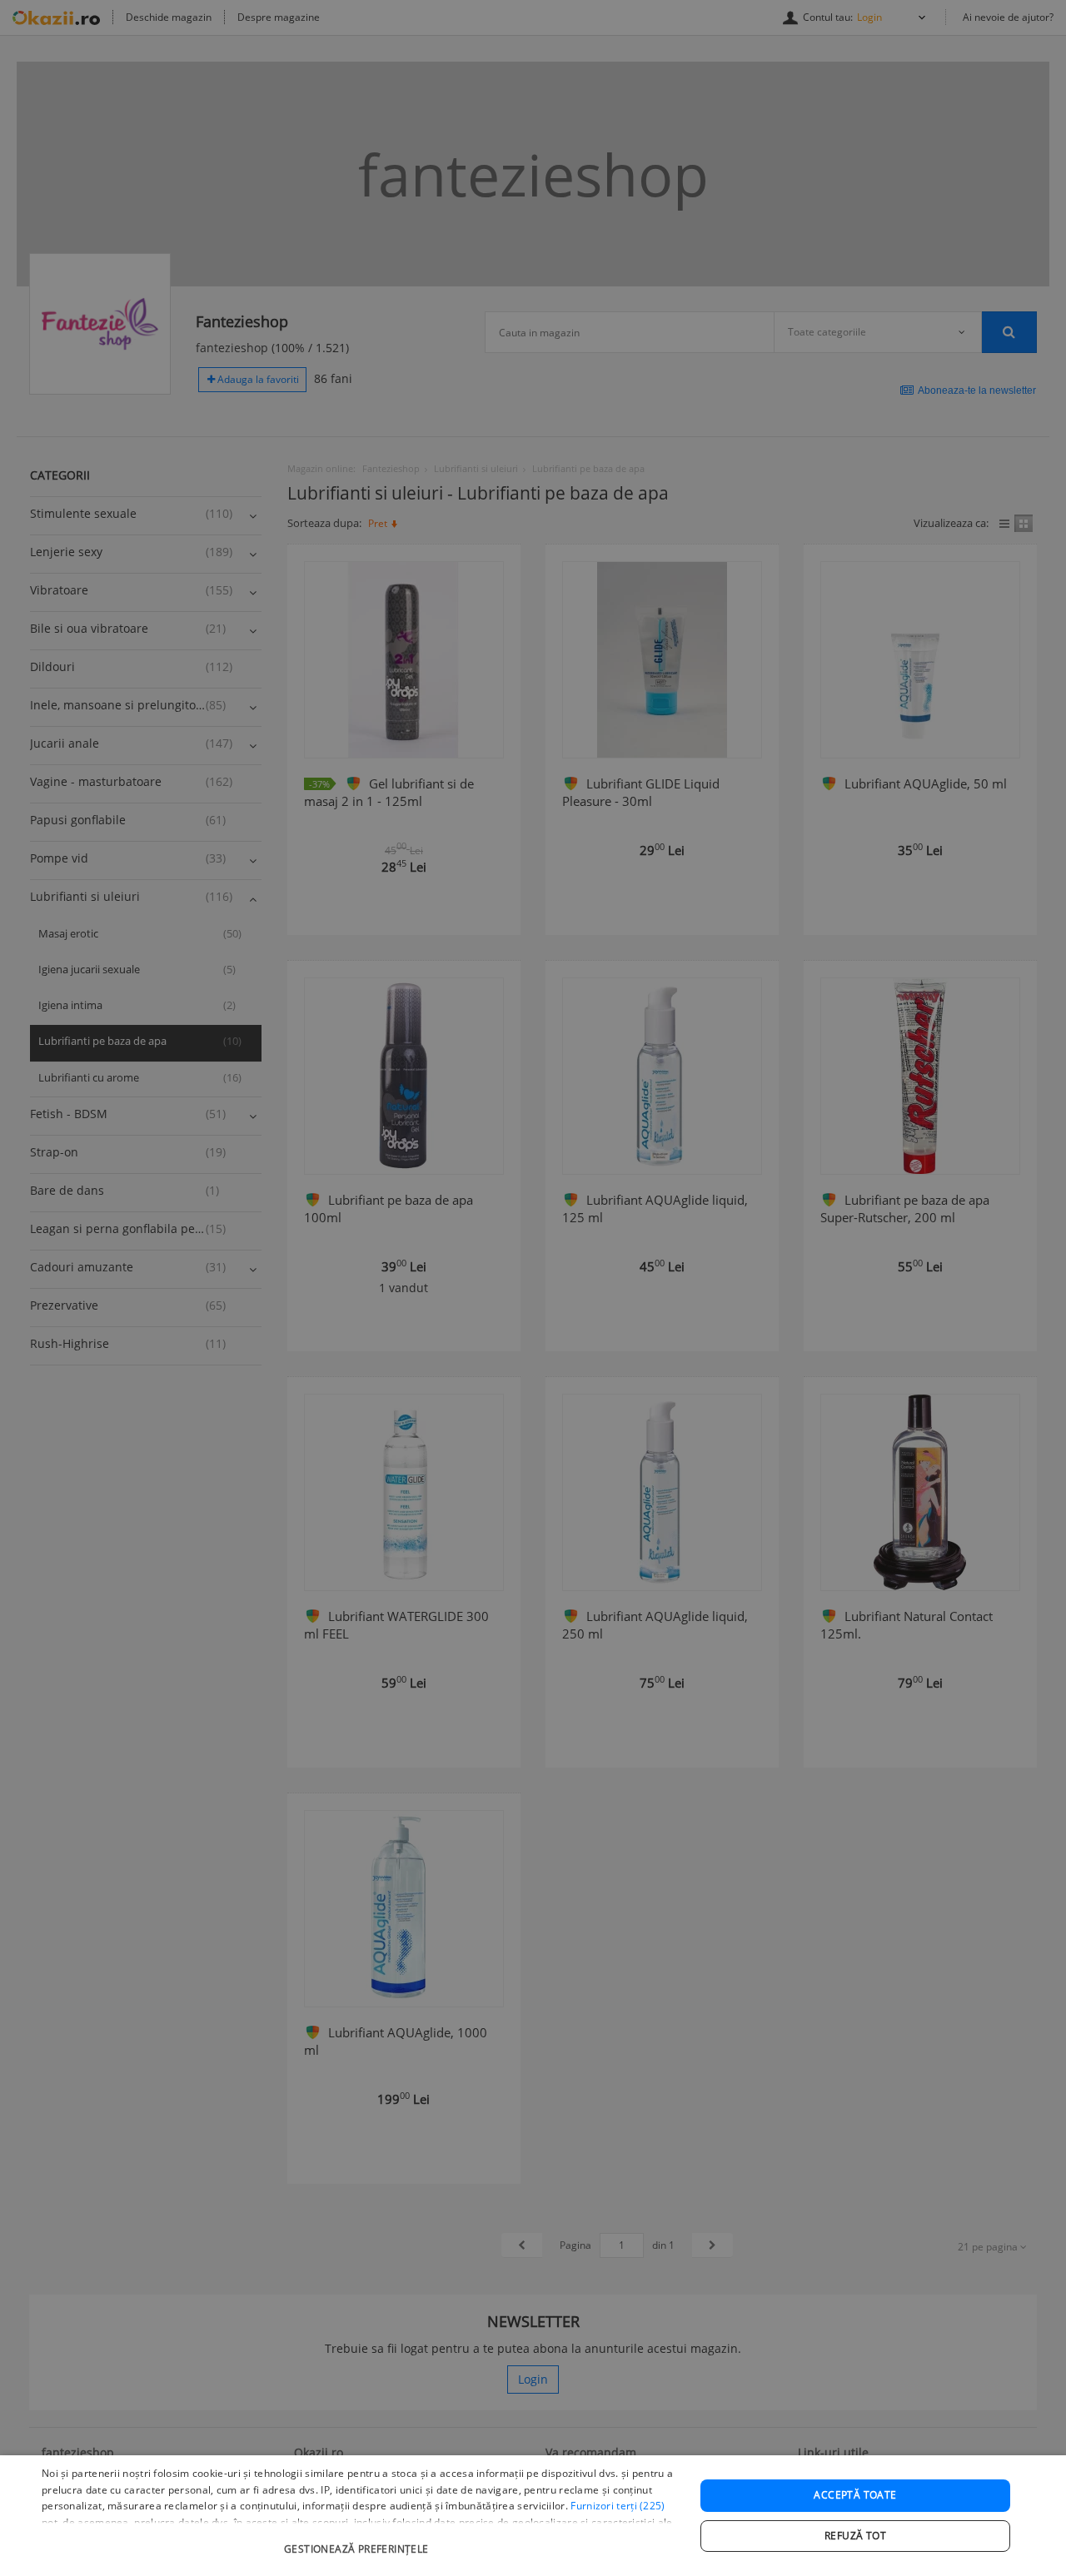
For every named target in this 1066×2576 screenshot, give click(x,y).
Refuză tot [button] (855, 2536)
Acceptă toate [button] (855, 2495)
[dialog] (533, 2516)
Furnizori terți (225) (618, 2506)
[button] (359, 2541)
